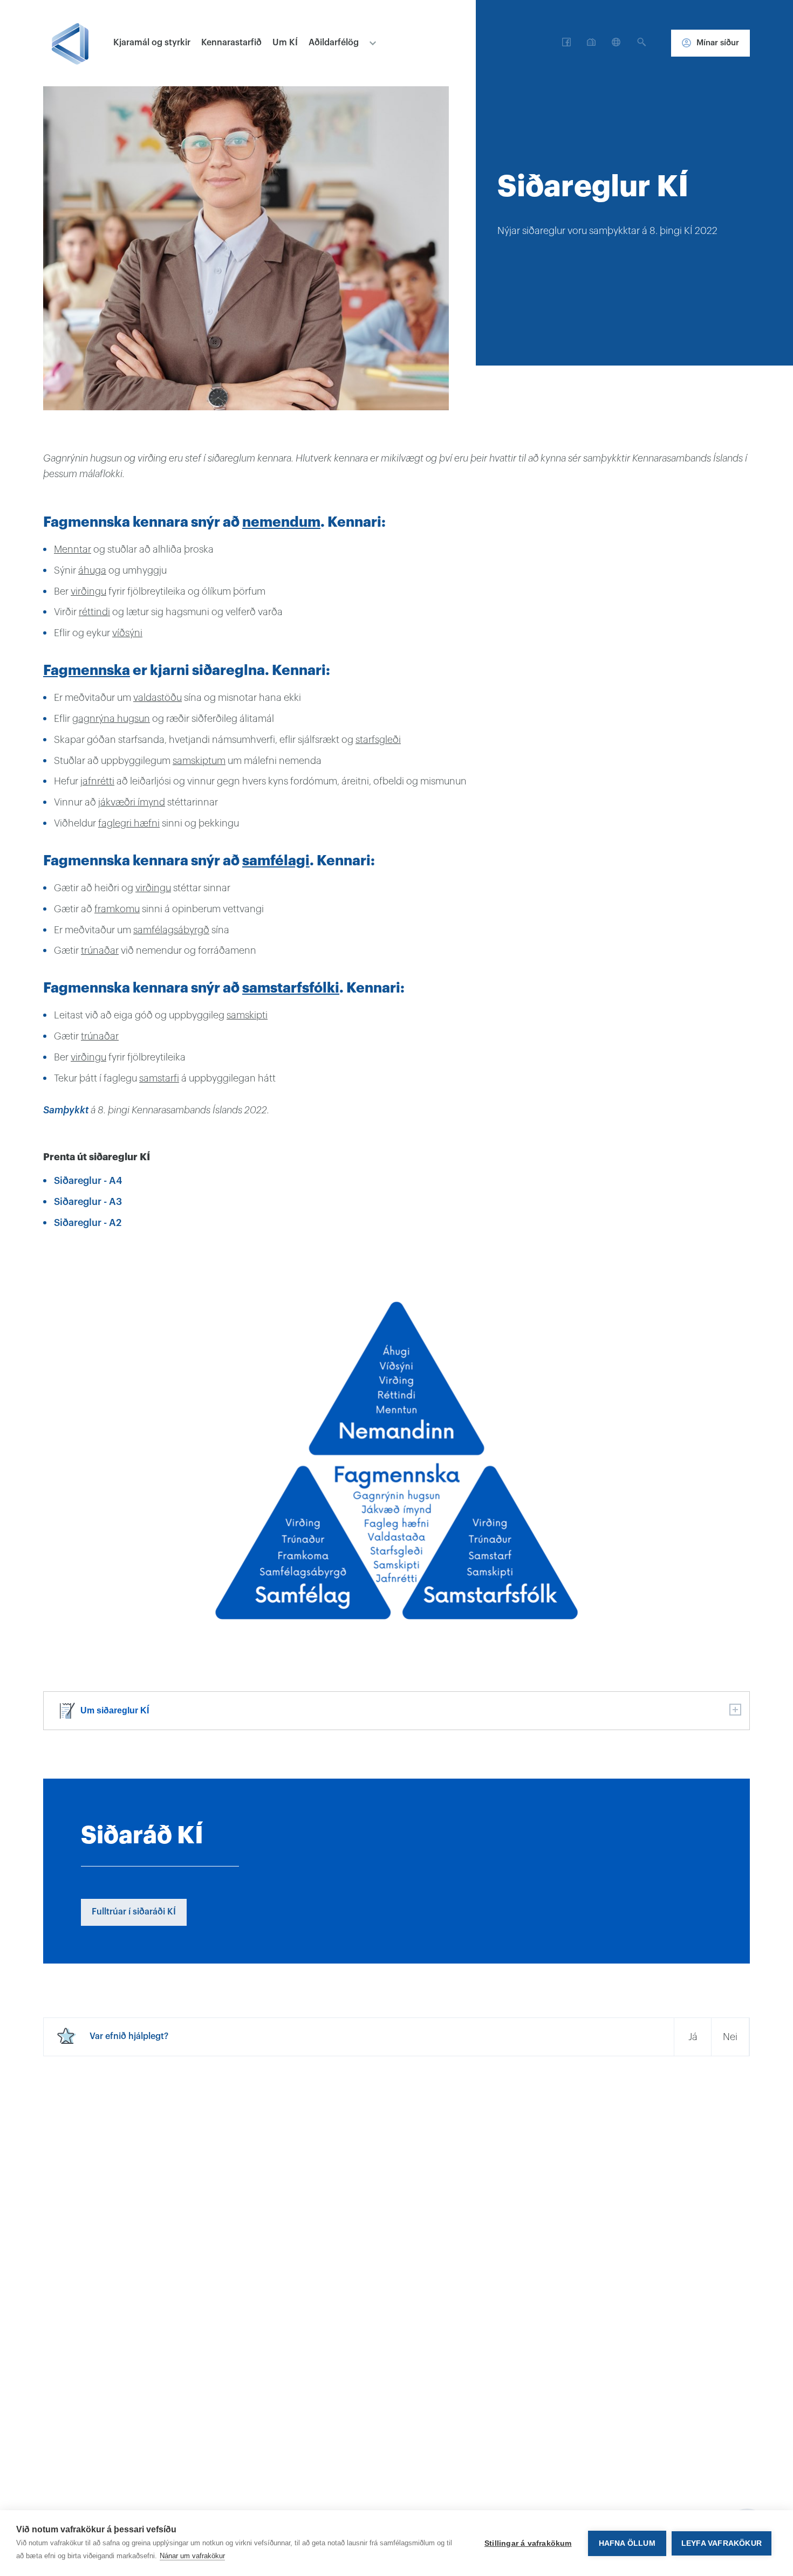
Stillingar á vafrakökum (528, 2543)
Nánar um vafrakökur (192, 2556)
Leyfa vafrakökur (722, 2543)
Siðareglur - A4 (88, 1181)
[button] (566, 43)
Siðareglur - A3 (88, 1202)
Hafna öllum (627, 2543)
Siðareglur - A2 (88, 1223)
